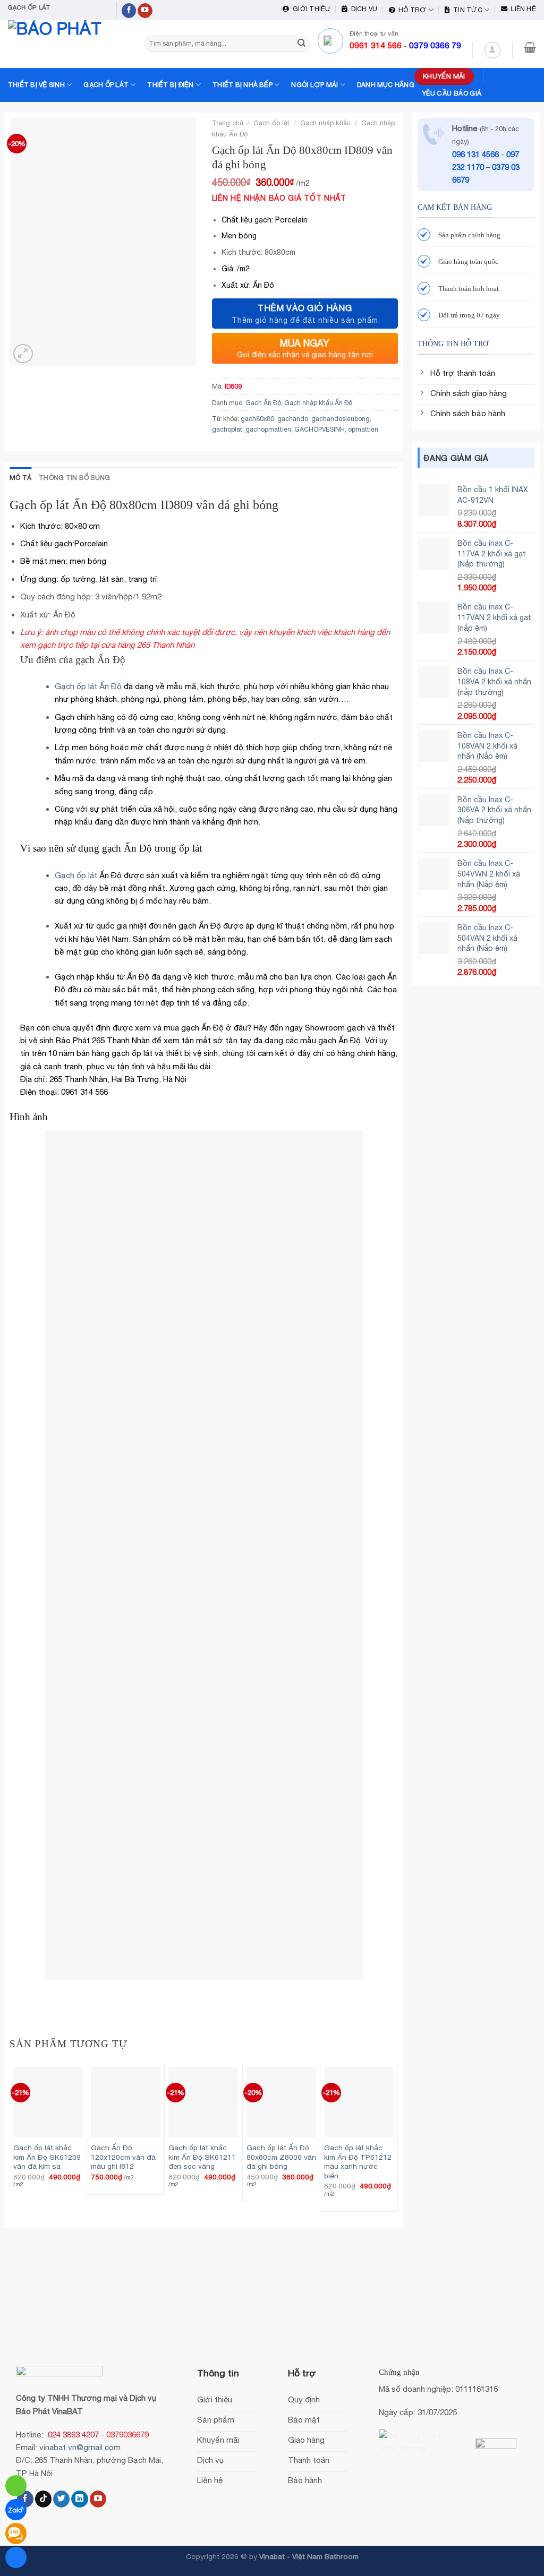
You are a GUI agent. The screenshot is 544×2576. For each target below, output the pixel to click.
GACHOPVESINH (320, 429)
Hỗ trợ (411, 10)
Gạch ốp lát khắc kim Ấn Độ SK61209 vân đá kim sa (47, 2157)
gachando (293, 419)
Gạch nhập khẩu (325, 123)
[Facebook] (16, 2557)
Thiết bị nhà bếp (243, 85)
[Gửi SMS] (16, 2534)
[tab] (20, 478)
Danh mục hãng (386, 85)
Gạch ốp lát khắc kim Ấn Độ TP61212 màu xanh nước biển (358, 2162)
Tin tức (466, 10)
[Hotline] (16, 2486)
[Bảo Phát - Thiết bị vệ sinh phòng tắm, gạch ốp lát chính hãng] (61, 44)
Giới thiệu (310, 9)
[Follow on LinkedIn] (79, 2499)
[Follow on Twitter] (61, 2499)
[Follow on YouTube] (145, 11)
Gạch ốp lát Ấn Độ (88, 686)
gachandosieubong (341, 419)
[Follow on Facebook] (129, 11)
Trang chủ (228, 123)
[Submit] (302, 44)
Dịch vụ (362, 9)
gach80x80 (257, 419)
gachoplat (227, 429)
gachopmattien (268, 429)
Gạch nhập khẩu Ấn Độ (318, 403)
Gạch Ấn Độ (263, 403)
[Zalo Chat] (16, 2510)
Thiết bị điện (170, 85)
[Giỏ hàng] (530, 47)
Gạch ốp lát (106, 85)
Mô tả (20, 478)
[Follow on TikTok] (43, 2499)
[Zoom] (23, 354)
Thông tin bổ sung (74, 478)
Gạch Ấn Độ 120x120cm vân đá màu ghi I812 (123, 2157)
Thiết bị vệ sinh (36, 85)
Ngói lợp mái (314, 85)
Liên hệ (522, 9)
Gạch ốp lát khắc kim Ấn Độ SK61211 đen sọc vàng (202, 2157)
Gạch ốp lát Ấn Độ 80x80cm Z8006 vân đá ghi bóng (281, 2157)
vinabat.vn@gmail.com (80, 2447)
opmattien (363, 429)
